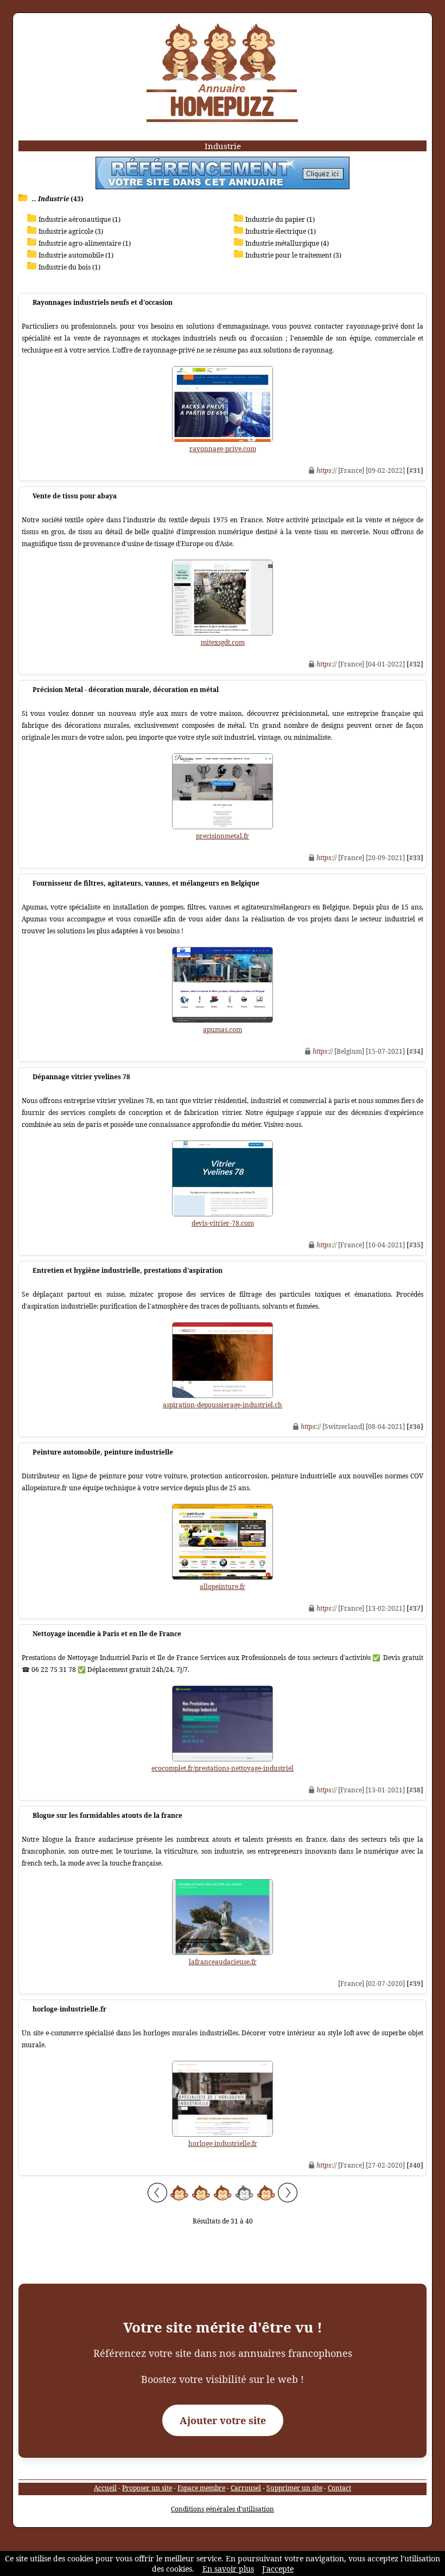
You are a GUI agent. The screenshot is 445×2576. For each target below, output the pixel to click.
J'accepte (278, 2569)
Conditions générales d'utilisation (223, 2509)
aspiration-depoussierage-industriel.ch (223, 1405)
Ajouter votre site (223, 2420)
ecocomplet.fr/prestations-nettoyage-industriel (223, 1768)
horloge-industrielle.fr (223, 2144)
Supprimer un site (294, 2488)
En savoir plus (228, 2569)
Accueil (105, 2488)
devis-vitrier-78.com (223, 1223)
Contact (339, 2488)
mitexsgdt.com (223, 642)
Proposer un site (147, 2488)
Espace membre (201, 2488)
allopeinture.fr (223, 1587)
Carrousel (246, 2488)
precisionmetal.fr (223, 836)
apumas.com (223, 1030)
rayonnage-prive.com (223, 449)
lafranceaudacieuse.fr (223, 1962)
